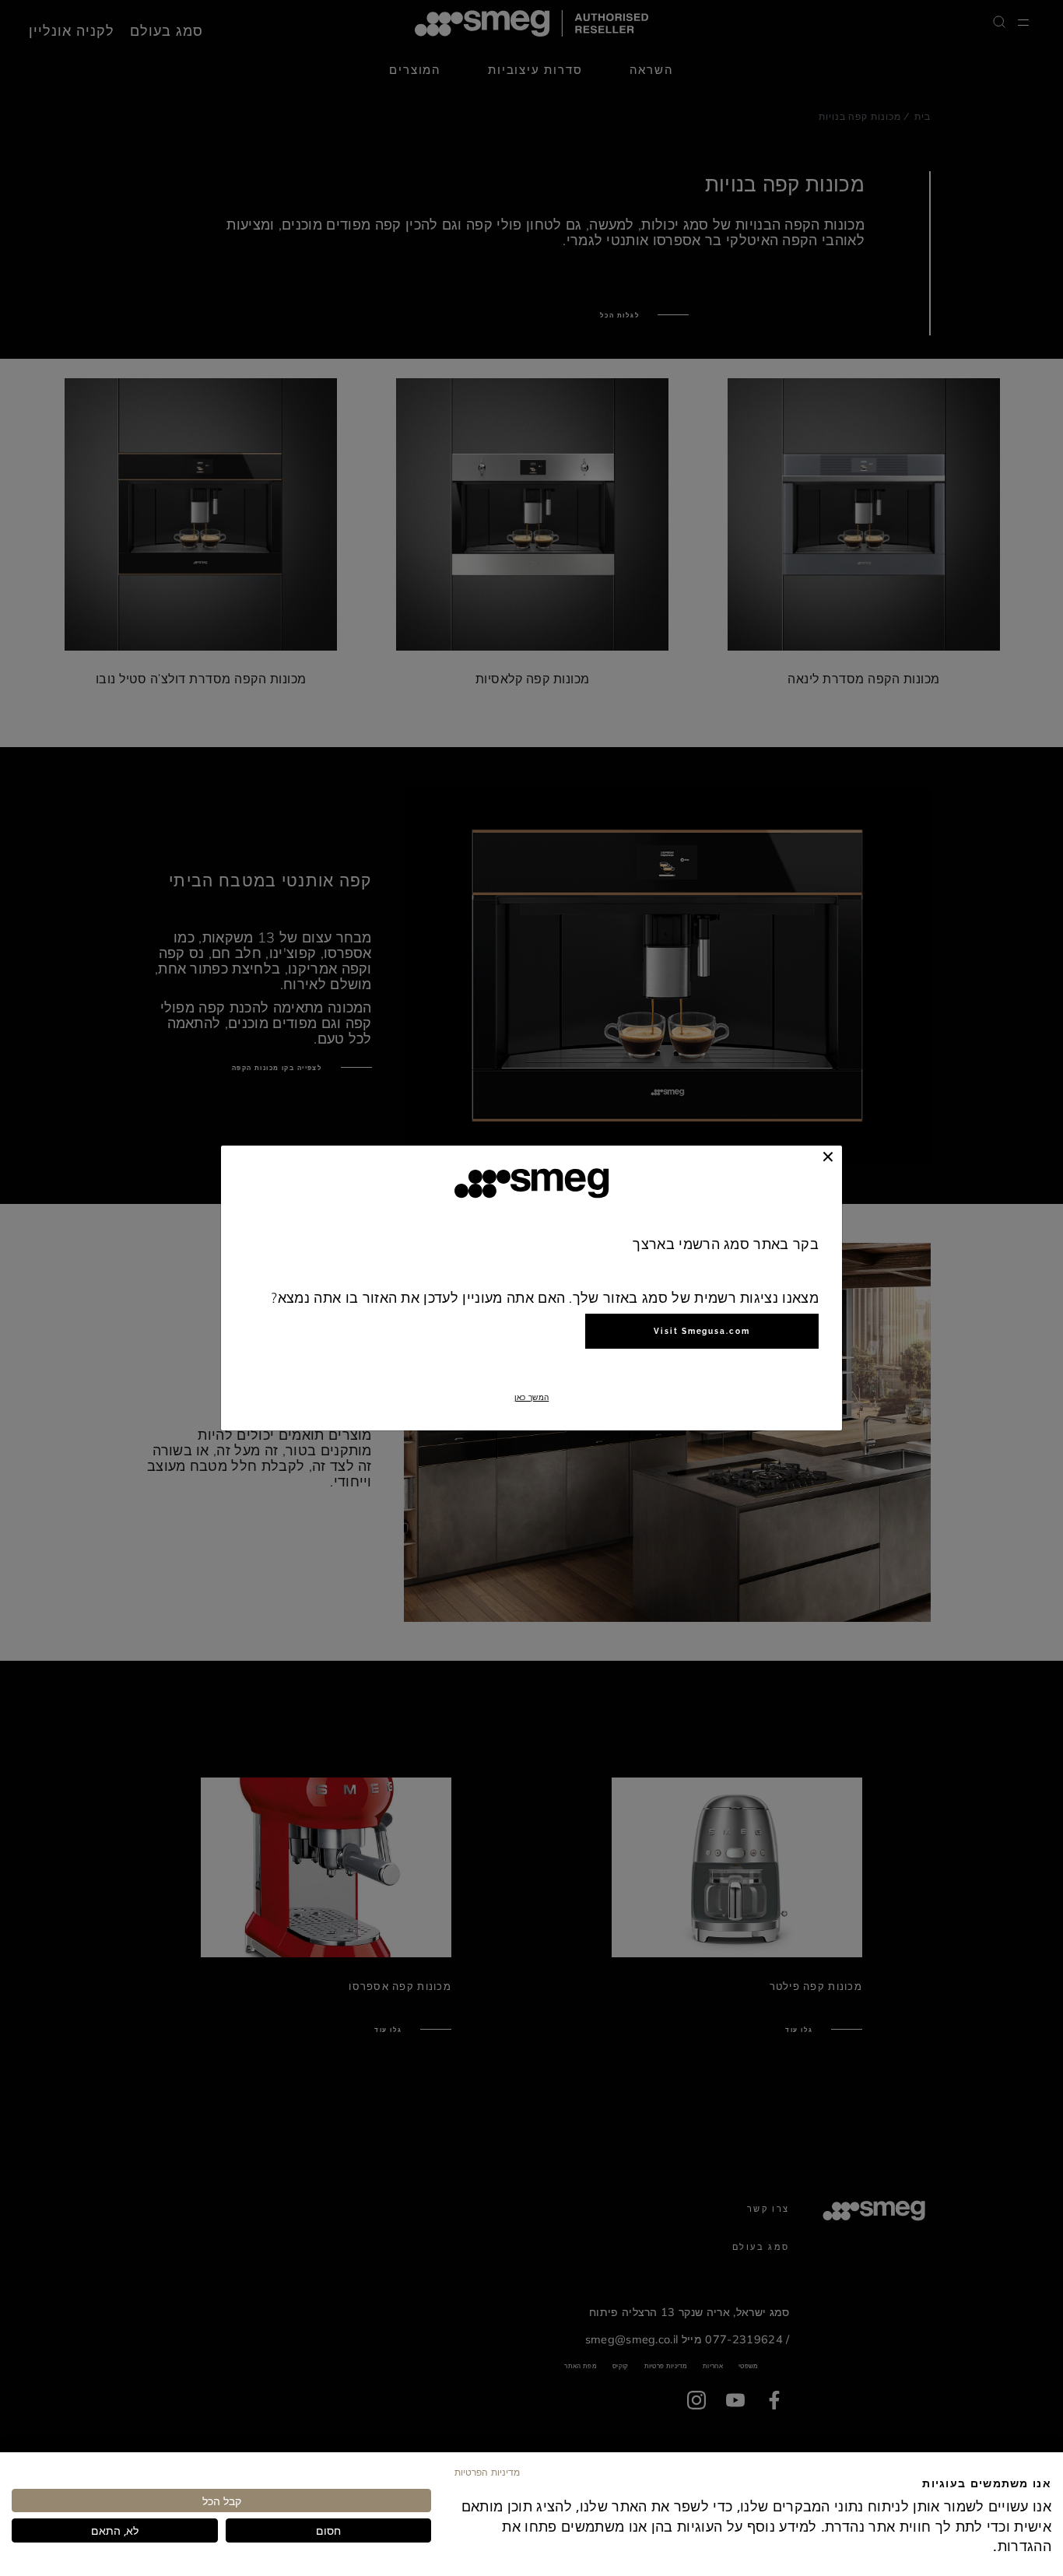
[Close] (828, 1156)
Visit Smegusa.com (702, 1331)
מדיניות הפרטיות (487, 2472)
